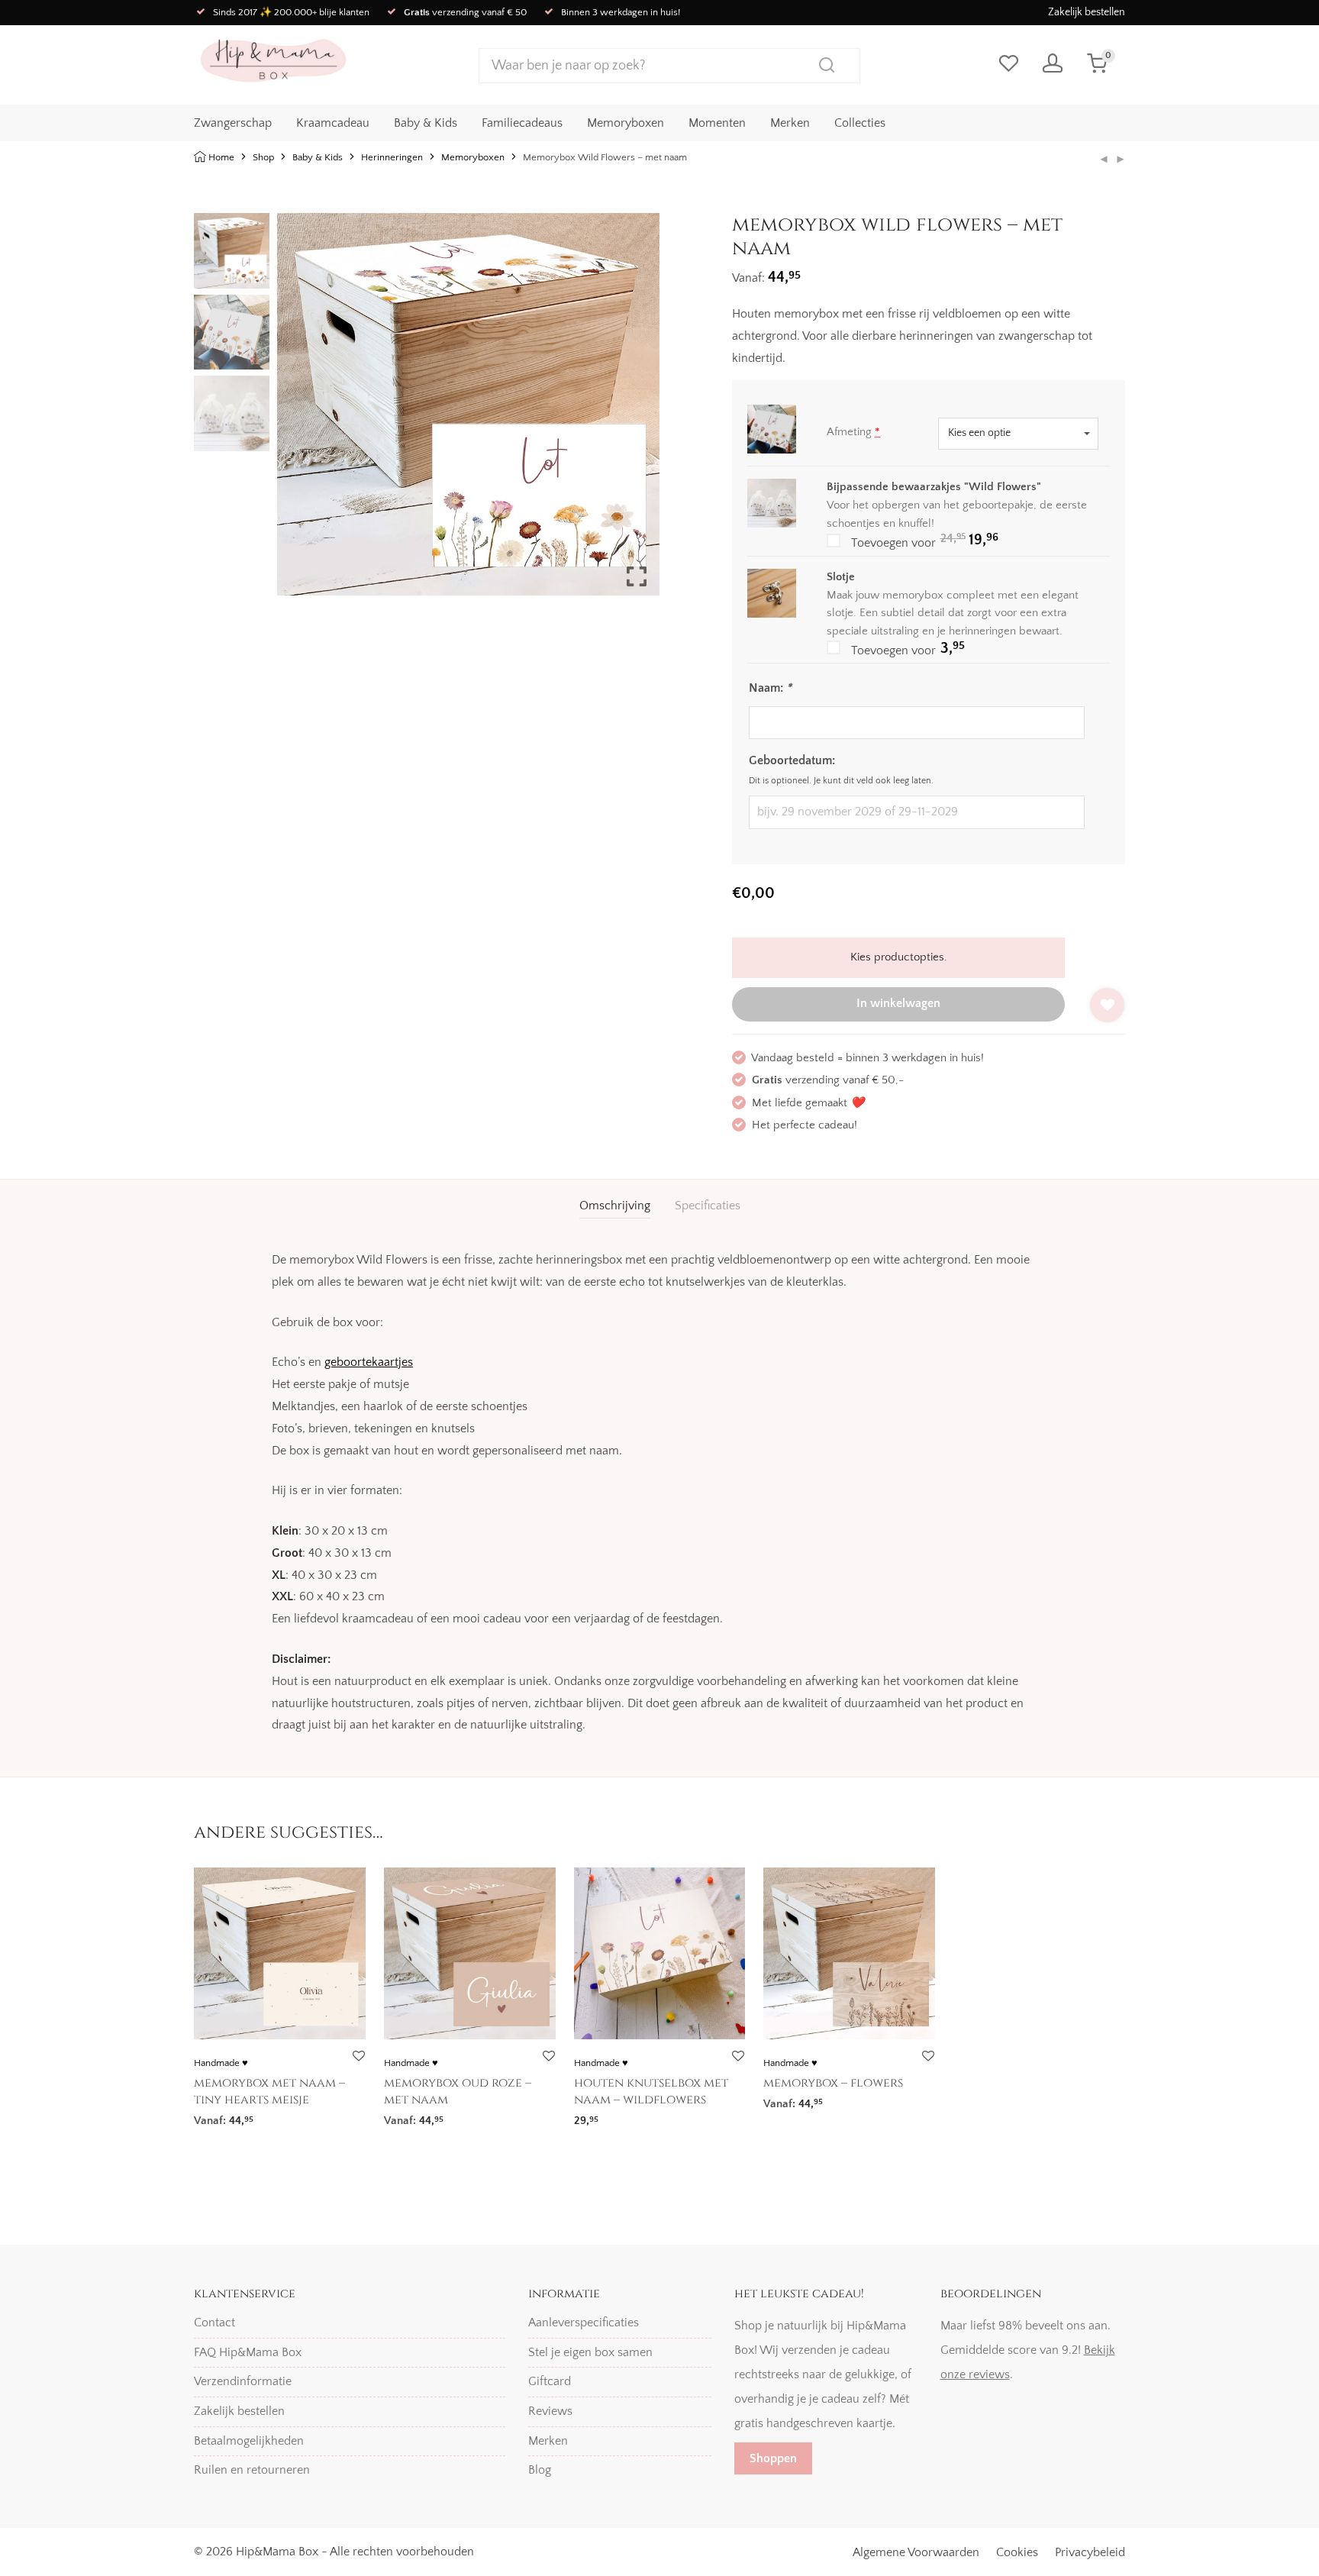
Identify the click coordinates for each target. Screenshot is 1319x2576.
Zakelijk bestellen (1087, 12)
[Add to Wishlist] (1107, 1005)
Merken (790, 123)
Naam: (770, 688)
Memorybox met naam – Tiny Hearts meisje (269, 2091)
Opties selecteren (232, 2116)
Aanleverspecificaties (584, 2323)
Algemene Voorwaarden (916, 2552)
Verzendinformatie (243, 2381)
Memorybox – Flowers (833, 2083)
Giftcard (550, 2381)
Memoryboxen (626, 123)
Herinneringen (392, 157)
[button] (637, 411)
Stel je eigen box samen (590, 2352)
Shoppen (773, 2458)
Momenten (717, 123)
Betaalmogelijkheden (249, 2441)
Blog (540, 2470)
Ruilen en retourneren (252, 2470)
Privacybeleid (1090, 2552)
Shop (263, 157)
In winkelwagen (898, 1003)
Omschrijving (615, 1206)
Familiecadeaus (522, 123)
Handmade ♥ (221, 2063)
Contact (214, 2323)
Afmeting (853, 432)
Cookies (1017, 2552)
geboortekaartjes (369, 1362)
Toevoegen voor (950, 541)
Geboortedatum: (792, 760)
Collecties (860, 123)
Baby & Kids (426, 123)
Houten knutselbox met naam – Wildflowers (651, 2091)
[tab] (615, 1206)
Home (221, 157)
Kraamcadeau (333, 123)
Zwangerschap (233, 123)
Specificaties (708, 1206)
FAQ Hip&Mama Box (248, 2352)
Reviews (550, 2411)
